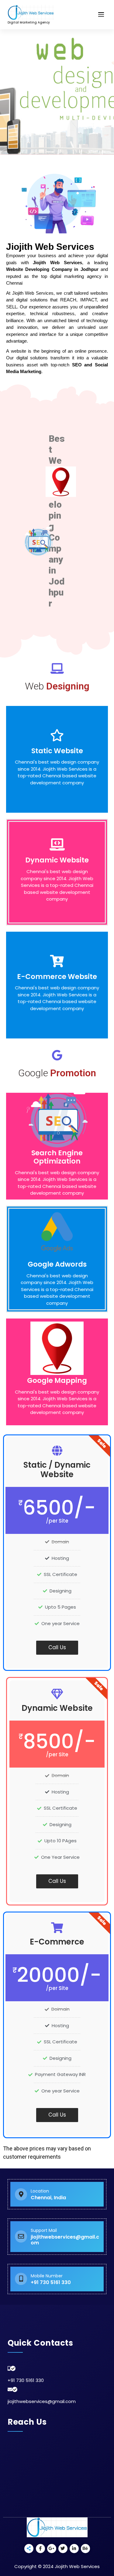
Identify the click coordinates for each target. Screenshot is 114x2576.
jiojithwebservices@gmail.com (42, 2401)
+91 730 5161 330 (26, 2380)
